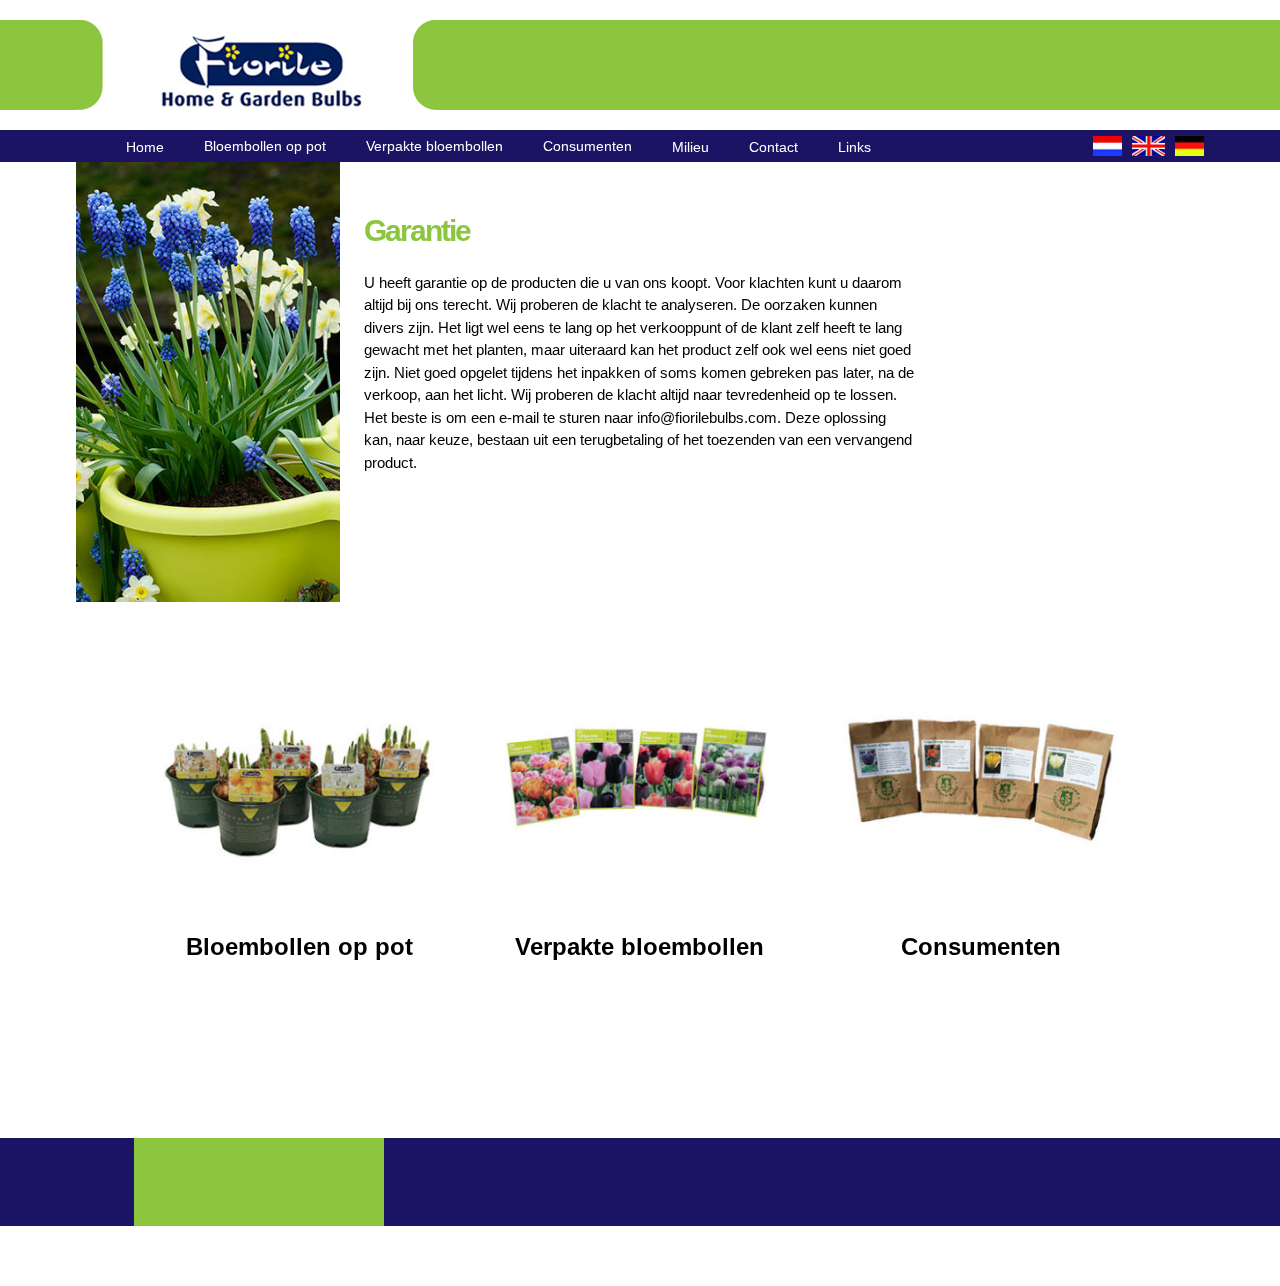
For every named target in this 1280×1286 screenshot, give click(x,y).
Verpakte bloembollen (434, 146)
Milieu (690, 147)
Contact (773, 147)
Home (145, 147)
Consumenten (587, 146)
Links (854, 147)
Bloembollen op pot (265, 146)
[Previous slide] (108, 382)
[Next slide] (308, 382)
